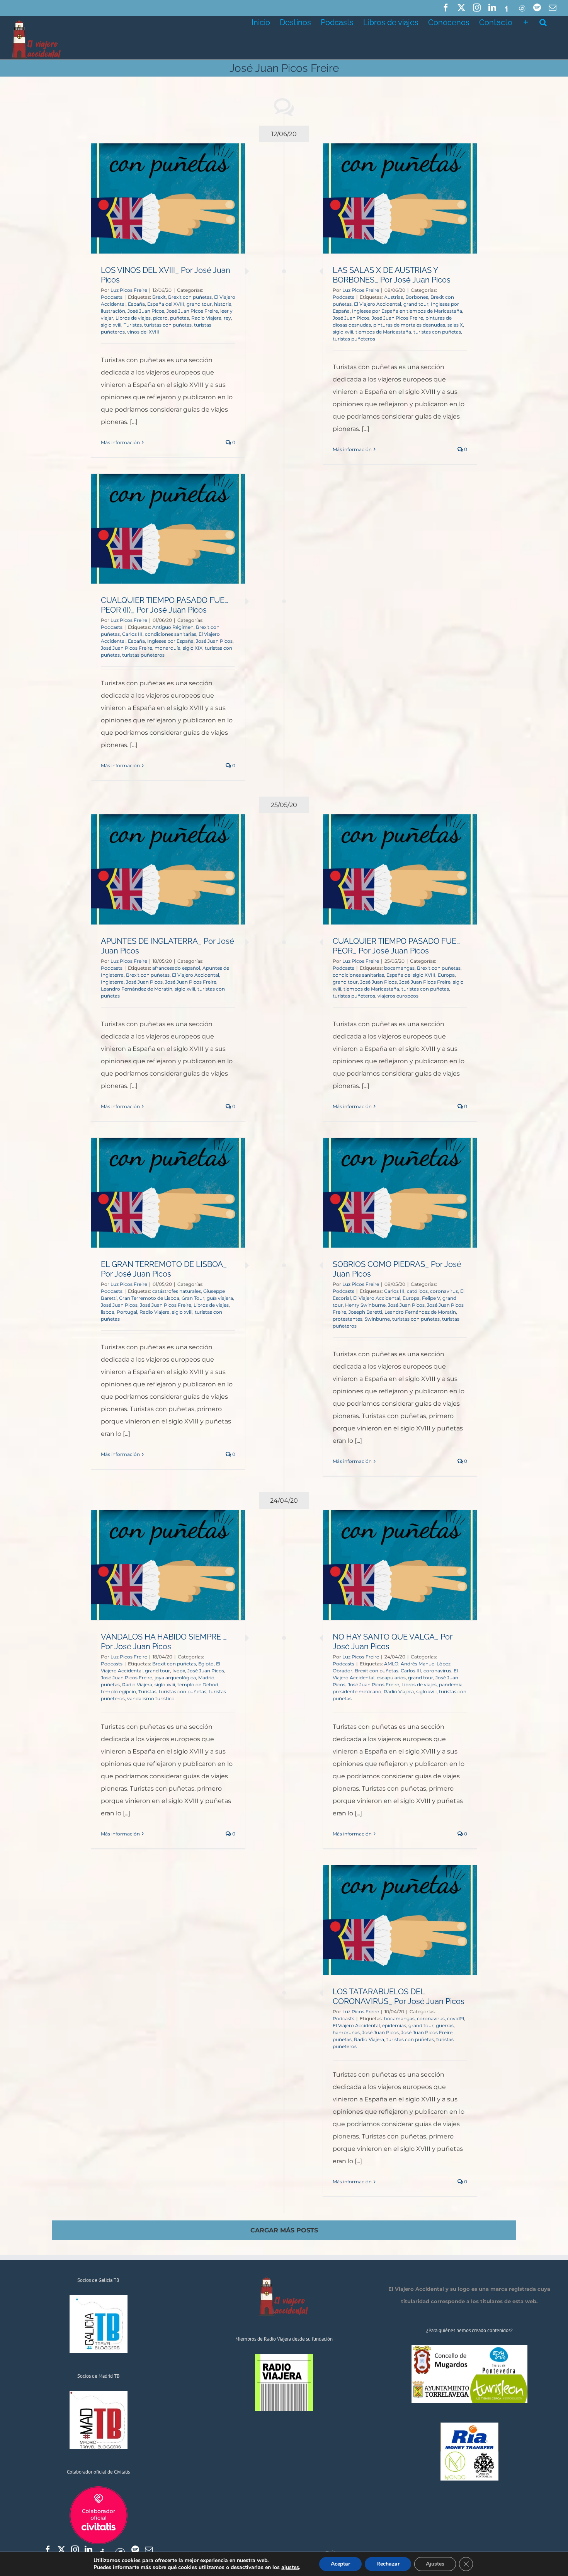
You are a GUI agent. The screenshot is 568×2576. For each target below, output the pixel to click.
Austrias (394, 297)
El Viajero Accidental (378, 304)
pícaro (160, 318)
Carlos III (132, 634)
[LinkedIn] (88, 2550)
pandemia (451, 1685)
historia (223, 304)
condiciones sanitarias (171, 634)
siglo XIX (193, 648)
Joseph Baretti (365, 1312)
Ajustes (435, 2564)
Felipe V (431, 1298)
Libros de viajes (133, 318)
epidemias (394, 2025)
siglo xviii (111, 325)
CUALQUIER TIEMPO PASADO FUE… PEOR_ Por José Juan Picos (396, 946)
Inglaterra (112, 982)
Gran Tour (193, 1298)
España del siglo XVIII (411, 975)
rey (227, 318)
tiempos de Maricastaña (383, 332)
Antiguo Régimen (173, 627)
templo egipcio (118, 1692)
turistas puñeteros (354, 339)
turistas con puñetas (168, 325)
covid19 (456, 2018)
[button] (543, 22)
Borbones (417, 297)
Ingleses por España (170, 641)
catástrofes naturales (177, 1291)
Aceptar (340, 2564)
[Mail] (149, 2550)
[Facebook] (48, 2550)
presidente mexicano (357, 1692)
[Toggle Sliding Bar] (526, 22)
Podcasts (112, 297)
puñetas (179, 318)
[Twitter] (61, 2550)
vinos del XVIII (143, 332)
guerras (445, 2025)
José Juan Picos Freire (192, 311)
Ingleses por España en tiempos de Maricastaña (407, 311)
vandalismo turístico (151, 1698)
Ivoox (179, 1671)
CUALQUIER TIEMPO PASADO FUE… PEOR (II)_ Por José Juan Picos (164, 605)
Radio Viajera (206, 318)
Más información (120, 442)
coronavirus (444, 1291)
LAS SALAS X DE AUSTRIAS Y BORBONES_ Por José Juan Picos (392, 275)
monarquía (168, 648)
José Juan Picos (146, 311)
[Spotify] (135, 2550)
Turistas (133, 325)
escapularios (391, 1678)
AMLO (391, 1664)
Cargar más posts (284, 2230)
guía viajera (220, 1298)
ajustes (290, 2567)
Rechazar (388, 2564)
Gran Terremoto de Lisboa (149, 1298)
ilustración (113, 311)
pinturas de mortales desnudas (409, 325)
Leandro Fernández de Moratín (137, 989)
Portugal (127, 1312)
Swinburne (377, 1319)
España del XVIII (166, 304)
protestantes (348, 1319)
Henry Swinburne (365, 1305)
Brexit (159, 297)
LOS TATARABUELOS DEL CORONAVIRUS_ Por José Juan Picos (399, 1996)
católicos (417, 1291)
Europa (446, 975)
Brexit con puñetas (190, 297)
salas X (455, 325)
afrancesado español (176, 968)
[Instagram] (75, 2550)
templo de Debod (198, 1685)
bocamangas (399, 968)
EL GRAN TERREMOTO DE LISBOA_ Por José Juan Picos (164, 1269)
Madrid (206, 1678)
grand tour (199, 304)
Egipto (206, 1664)
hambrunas (346, 2032)
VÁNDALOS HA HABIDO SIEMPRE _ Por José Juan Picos (164, 1642)
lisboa (108, 1312)
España (136, 304)
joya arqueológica (175, 1678)
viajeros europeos (398, 996)
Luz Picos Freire (129, 290)
